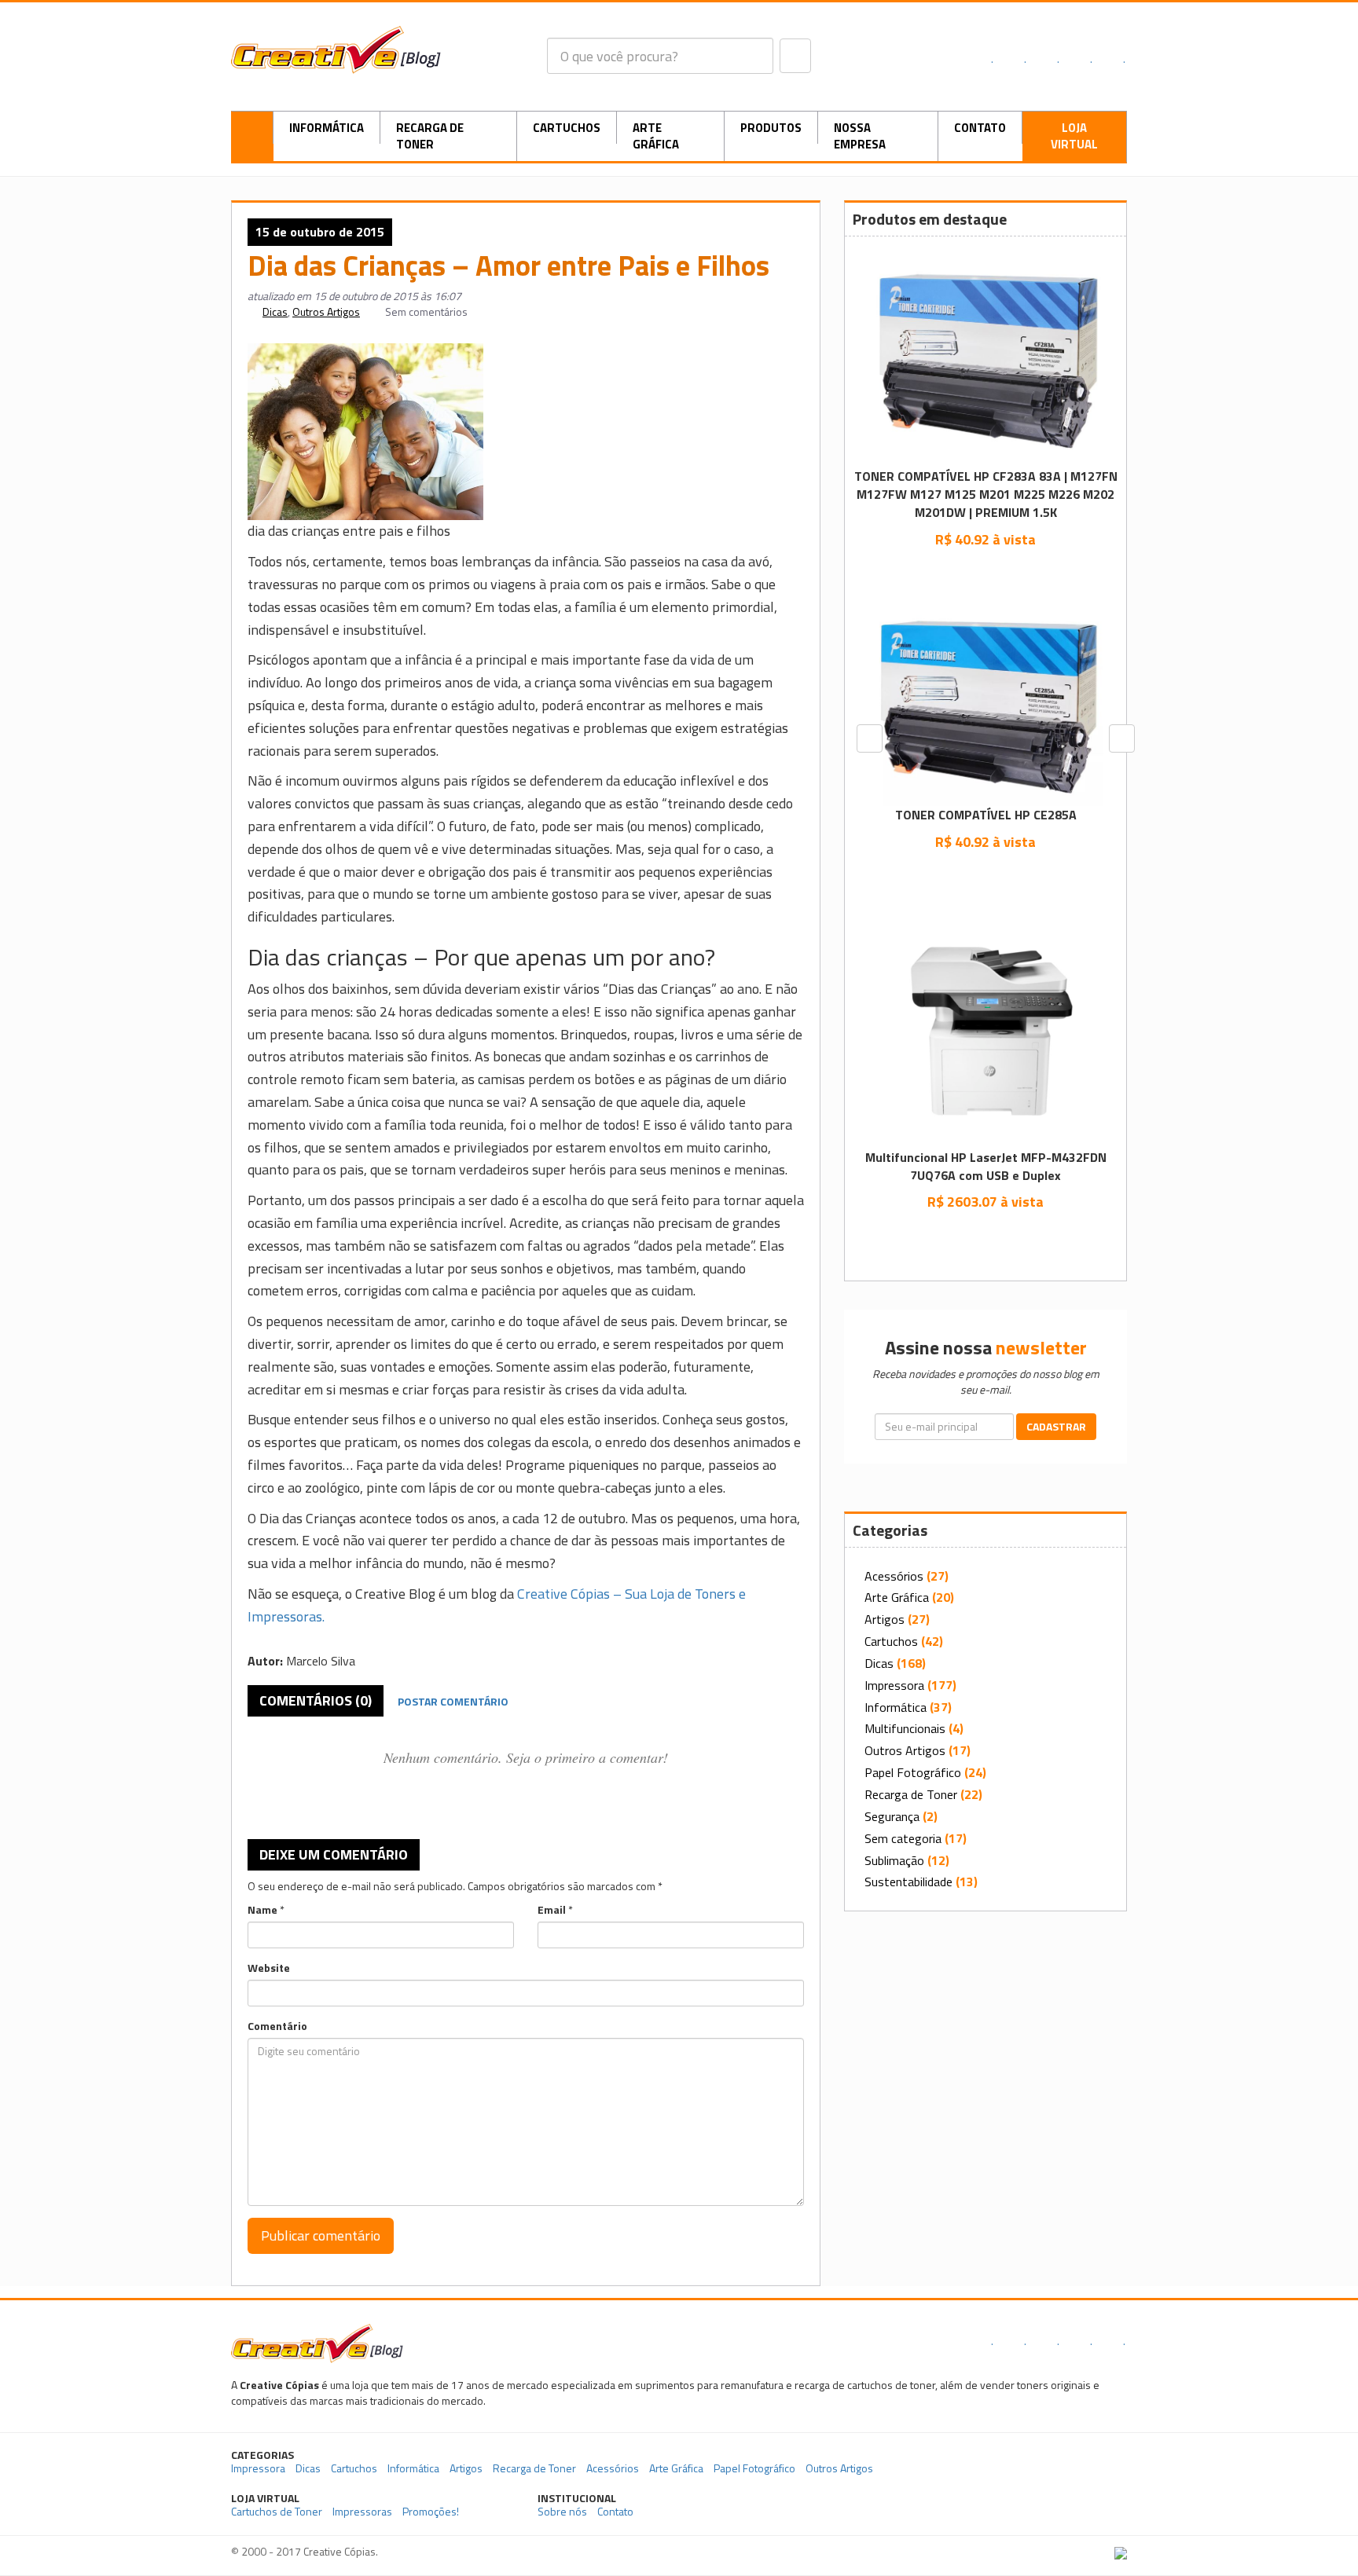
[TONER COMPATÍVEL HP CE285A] (985, 707)
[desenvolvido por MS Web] (1121, 2551)
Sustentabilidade (908, 1882)
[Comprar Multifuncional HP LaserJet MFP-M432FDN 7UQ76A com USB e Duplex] (986, 1237)
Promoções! (431, 2511)
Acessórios (894, 1576)
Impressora (894, 1685)
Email (552, 1910)
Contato (980, 128)
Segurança (892, 1816)
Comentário (277, 2026)
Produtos (771, 128)
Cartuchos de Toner (277, 2511)
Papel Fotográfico (913, 1772)
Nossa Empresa (860, 136)
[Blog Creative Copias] (336, 48)
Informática (327, 128)
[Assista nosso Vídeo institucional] (1030, 2505)
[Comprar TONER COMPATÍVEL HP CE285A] (986, 877)
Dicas (275, 311)
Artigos (885, 1619)
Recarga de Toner (430, 136)
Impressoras (362, 2511)
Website (269, 1968)
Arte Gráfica (656, 136)
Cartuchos (567, 128)
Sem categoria (903, 1838)
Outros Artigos (326, 311)
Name (262, 1910)
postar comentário (453, 1701)
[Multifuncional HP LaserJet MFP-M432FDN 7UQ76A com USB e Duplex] (985, 1029)
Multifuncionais (905, 1728)
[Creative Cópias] (317, 2341)
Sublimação (894, 1860)
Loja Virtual (1074, 136)
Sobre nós (562, 2511)
